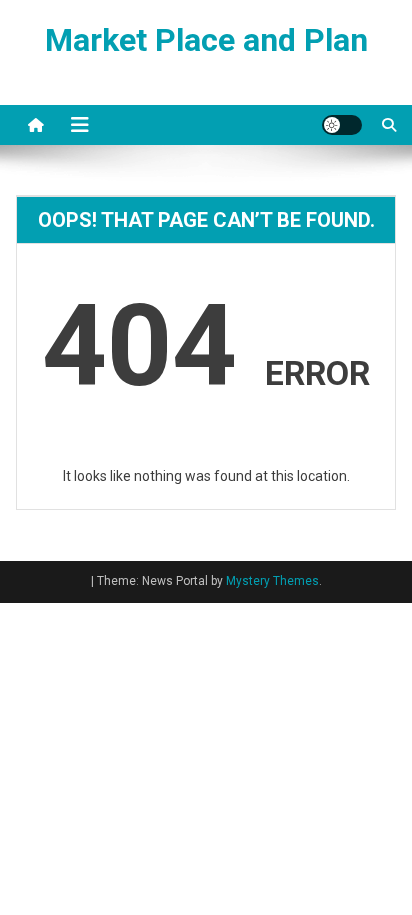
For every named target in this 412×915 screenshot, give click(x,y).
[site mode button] (342, 125)
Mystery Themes (272, 581)
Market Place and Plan (206, 40)
